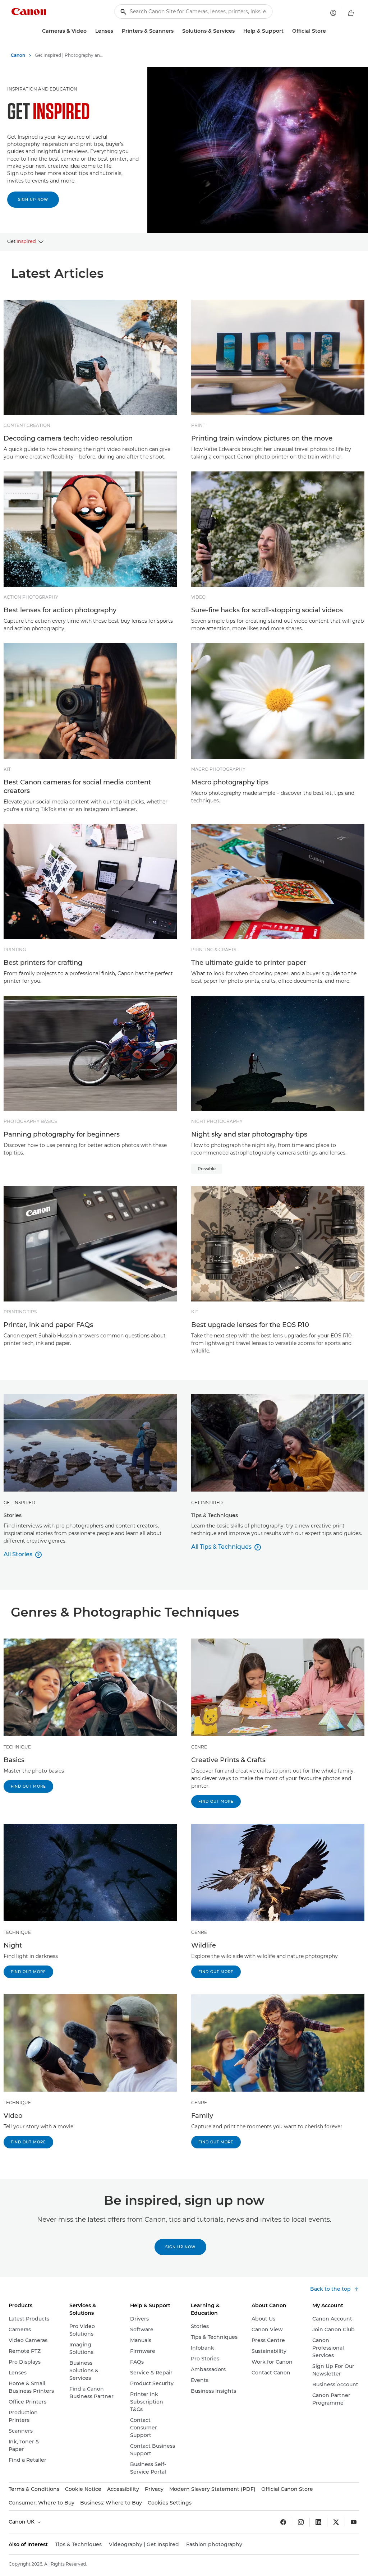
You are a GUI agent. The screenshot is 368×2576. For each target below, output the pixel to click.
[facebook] (283, 2522)
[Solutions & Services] (238, 31)
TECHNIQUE (17, 1747)
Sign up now (33, 200)
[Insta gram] (301, 2522)
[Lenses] (116, 31)
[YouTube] (354, 2522)
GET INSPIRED (19, 1503)
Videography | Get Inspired (144, 2544)
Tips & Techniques (78, 2544)
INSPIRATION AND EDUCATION (42, 89)
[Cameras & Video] (89, 31)
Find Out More (28, 1786)
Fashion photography (214, 2544)
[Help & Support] (286, 31)
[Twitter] (336, 2522)
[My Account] (333, 13)
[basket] (351, 13)
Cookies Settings (170, 2503)
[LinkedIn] (318, 2522)
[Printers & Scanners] (176, 31)
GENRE (199, 1747)
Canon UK (22, 2522)
